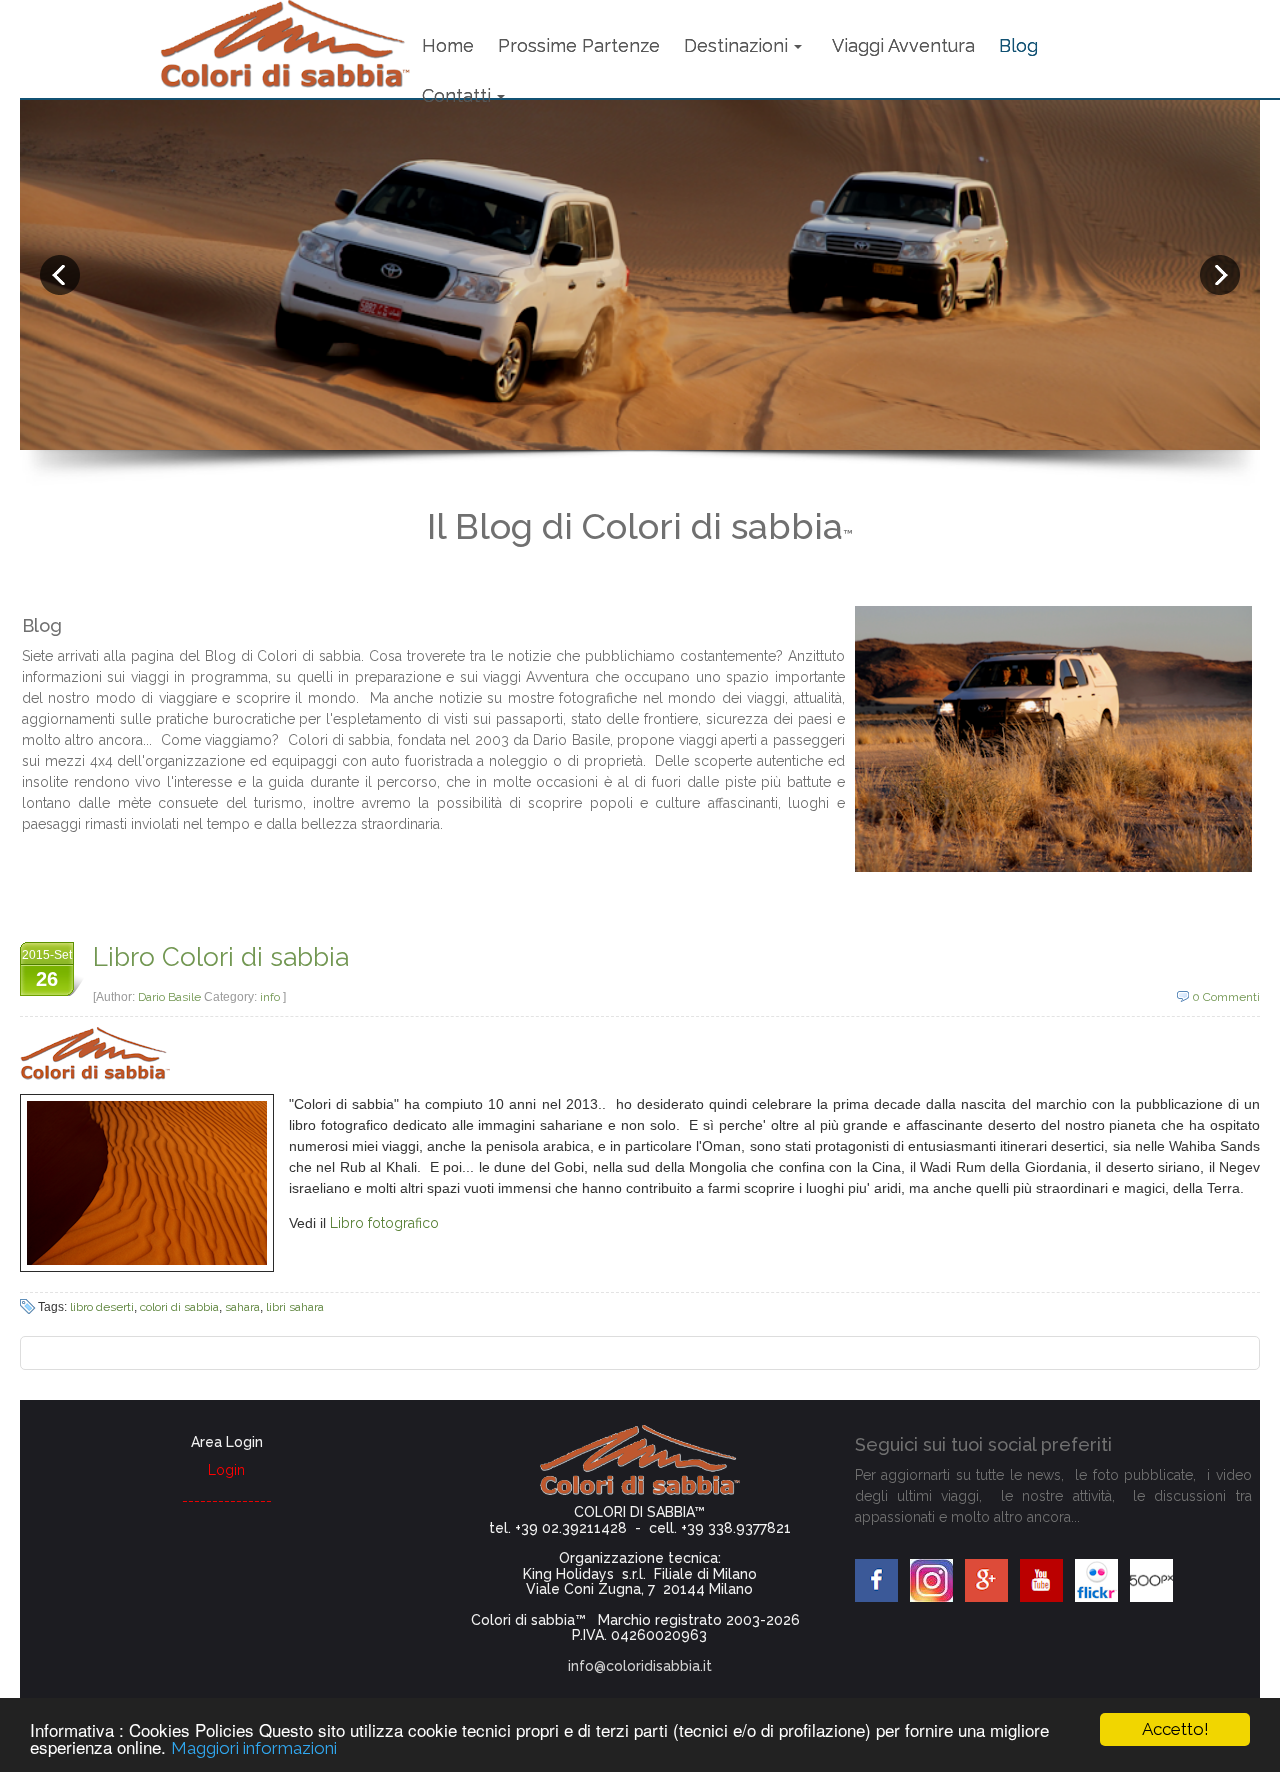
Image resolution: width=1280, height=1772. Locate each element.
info (270, 997)
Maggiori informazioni (254, 1748)
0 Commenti (1226, 997)
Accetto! (1175, 1729)
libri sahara (295, 1307)
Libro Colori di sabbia (221, 957)
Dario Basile (171, 997)
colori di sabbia (179, 1307)
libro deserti (102, 1307)
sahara (242, 1307)
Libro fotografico (384, 1223)
